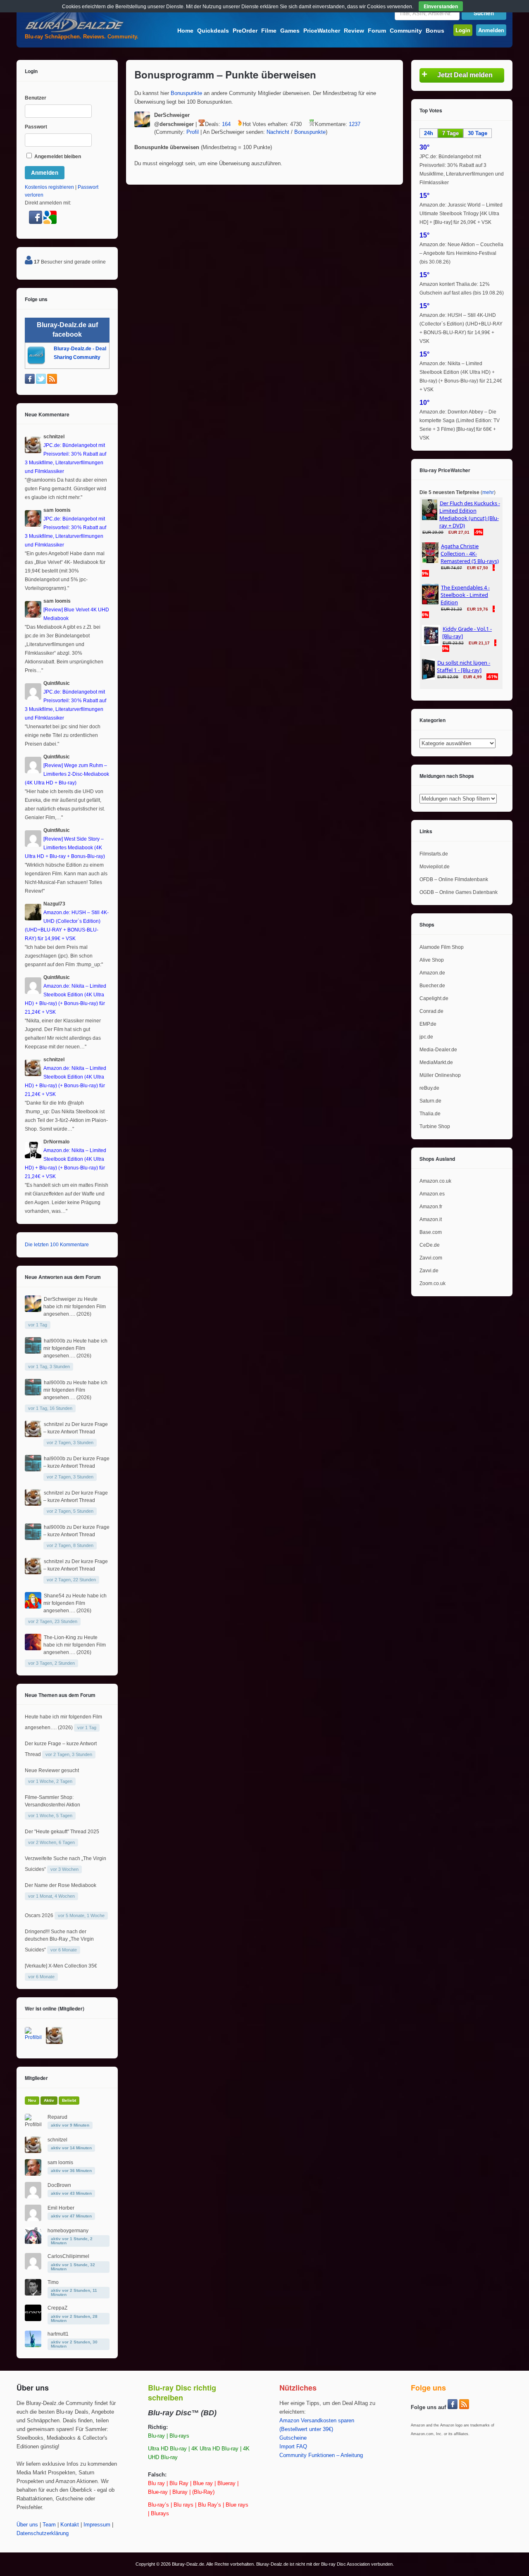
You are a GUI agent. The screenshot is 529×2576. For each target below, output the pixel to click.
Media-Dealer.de (438, 1050)
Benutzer (36, 98)
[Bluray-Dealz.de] (74, 31)
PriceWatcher (322, 31)
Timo (53, 2282)
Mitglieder (36, 2078)
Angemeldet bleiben (57, 157)
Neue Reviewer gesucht (52, 1770)
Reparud (57, 2117)
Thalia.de (430, 1114)
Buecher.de (432, 986)
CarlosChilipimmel (68, 2256)
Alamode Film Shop (442, 947)
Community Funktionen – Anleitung (321, 2455)
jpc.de (426, 1037)
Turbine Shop (435, 1126)
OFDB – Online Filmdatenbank (454, 879)
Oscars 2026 (39, 1915)
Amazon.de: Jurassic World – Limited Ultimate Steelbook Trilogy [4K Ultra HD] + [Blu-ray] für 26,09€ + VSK (461, 214)
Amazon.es (432, 1194)
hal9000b (55, 1341)
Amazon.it (431, 1219)
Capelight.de (434, 998)
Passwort (36, 127)
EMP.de (428, 1024)
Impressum (97, 2525)
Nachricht (278, 132)
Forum (377, 31)
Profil (193, 132)
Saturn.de (430, 1101)
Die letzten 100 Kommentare (57, 1245)
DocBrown (59, 2185)
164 (226, 124)
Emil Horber (61, 2208)
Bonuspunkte (186, 93)
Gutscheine (293, 2438)
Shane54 (54, 1596)
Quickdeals (213, 31)
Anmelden (491, 30)
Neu (32, 2100)
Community (406, 31)
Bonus (435, 31)
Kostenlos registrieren (49, 187)
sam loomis (60, 2163)
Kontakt (70, 2525)
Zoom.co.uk (432, 1283)
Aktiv (49, 2100)
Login (463, 30)
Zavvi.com (431, 1258)
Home (185, 31)
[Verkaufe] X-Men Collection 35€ (61, 1966)
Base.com (431, 1232)
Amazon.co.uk (435, 1181)
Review (354, 31)
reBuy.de (429, 1088)
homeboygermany (68, 2231)
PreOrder (245, 31)
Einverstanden (441, 6)
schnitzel (54, 1424)
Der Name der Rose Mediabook (61, 1885)
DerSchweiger (60, 1299)
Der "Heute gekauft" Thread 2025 (62, 1832)
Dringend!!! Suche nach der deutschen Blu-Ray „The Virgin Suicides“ (59, 1941)
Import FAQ (293, 2447)
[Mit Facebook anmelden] (36, 222)
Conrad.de (431, 1011)
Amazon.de (432, 973)
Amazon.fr (431, 1207)
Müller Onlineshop (440, 1075)
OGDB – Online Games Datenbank (459, 892)
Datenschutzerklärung (43, 2533)
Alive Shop (432, 960)
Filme (269, 31)
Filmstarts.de (434, 854)
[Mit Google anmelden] (50, 222)
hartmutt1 (58, 2334)
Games (290, 31)
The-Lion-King (60, 1637)
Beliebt (69, 2100)
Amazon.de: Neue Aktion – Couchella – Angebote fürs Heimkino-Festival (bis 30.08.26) (461, 253)
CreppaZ (57, 2308)
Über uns (27, 2525)
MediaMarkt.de (436, 1062)
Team (49, 2525)
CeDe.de (430, 1245)
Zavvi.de (429, 1271)
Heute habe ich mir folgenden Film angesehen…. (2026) (75, 1307)
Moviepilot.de (435, 867)
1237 (355, 124)
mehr (488, 492)
